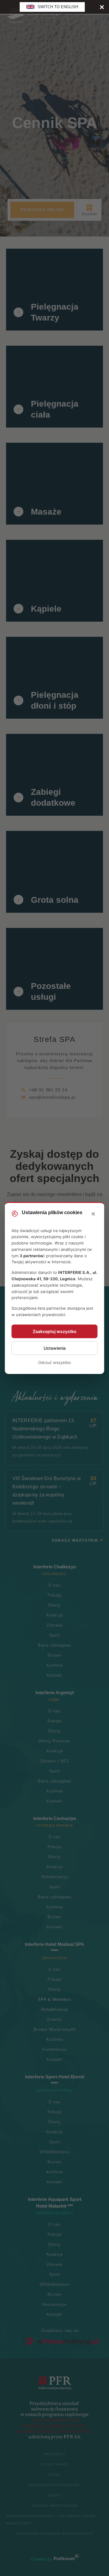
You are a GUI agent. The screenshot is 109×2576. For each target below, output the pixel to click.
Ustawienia (55, 1348)
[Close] (102, 7)
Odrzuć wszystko (54, 1362)
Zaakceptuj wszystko (55, 1331)
